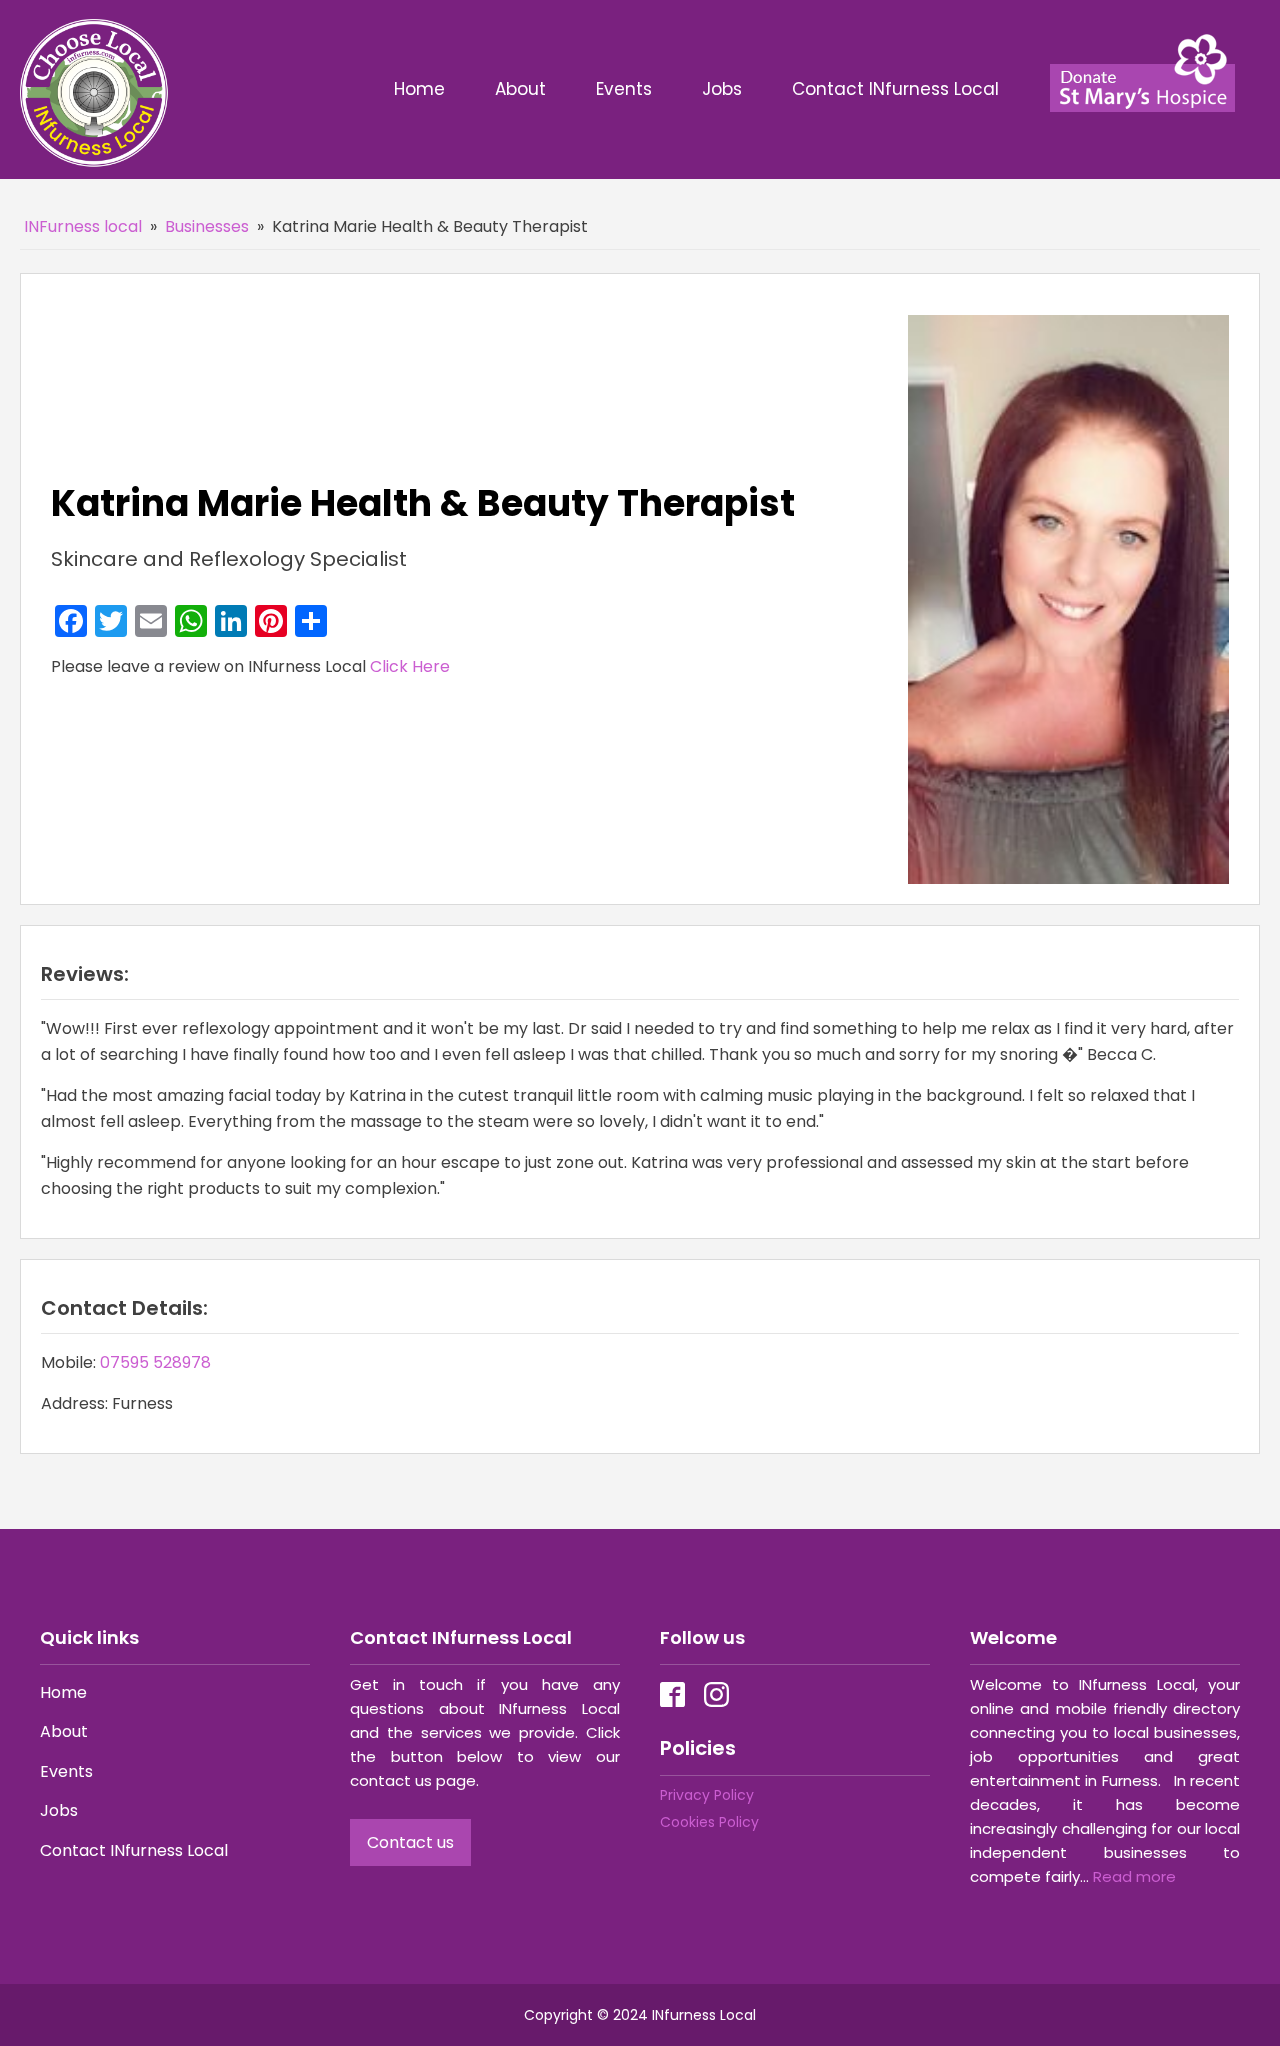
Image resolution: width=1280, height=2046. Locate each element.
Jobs (722, 89)
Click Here (410, 666)
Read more (1134, 1876)
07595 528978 (155, 1362)
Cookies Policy (709, 1822)
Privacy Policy (707, 1795)
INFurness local (83, 226)
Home (419, 89)
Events (624, 89)
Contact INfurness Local (898, 89)
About (520, 89)
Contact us (410, 1842)
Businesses (207, 226)
